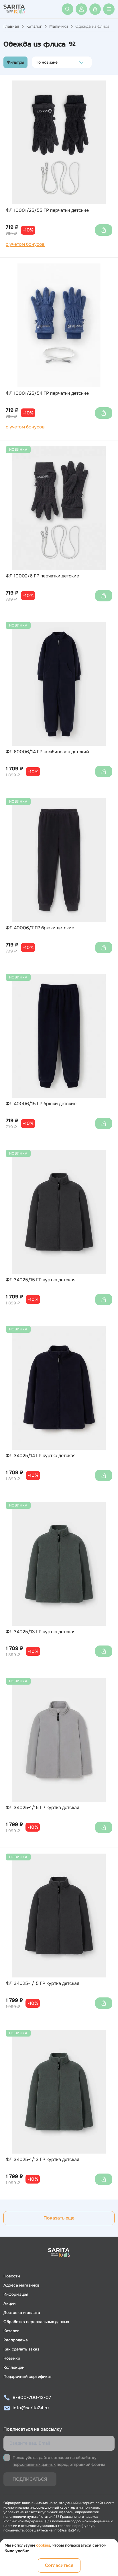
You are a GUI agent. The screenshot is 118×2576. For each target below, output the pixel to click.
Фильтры (15, 62)
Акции (9, 2303)
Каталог (34, 26)
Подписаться (30, 2479)
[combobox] (37, 62)
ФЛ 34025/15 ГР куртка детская (41, 1280)
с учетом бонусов (25, 244)
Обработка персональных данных (36, 2322)
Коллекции (14, 2367)
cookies (43, 2545)
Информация (16, 2294)
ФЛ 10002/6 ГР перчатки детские (42, 576)
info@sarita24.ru (31, 2408)
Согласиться (59, 2565)
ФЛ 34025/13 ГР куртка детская (41, 1632)
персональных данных (34, 2464)
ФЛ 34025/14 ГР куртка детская (41, 1456)
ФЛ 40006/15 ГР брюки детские (41, 1104)
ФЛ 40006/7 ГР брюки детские (40, 928)
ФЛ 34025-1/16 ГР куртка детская (43, 1808)
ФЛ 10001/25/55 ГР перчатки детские (47, 210)
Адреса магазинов (21, 2285)
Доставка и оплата (22, 2313)
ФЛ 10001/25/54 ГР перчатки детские (47, 393)
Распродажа (16, 2340)
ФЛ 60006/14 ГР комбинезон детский (47, 752)
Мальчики (59, 26)
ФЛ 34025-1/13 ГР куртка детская (43, 2160)
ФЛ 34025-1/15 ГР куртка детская (43, 1983)
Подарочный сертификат (28, 2376)
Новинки (12, 2358)
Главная (11, 26)
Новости (12, 2276)
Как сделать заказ (21, 2349)
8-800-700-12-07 (32, 2397)
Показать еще (59, 2218)
